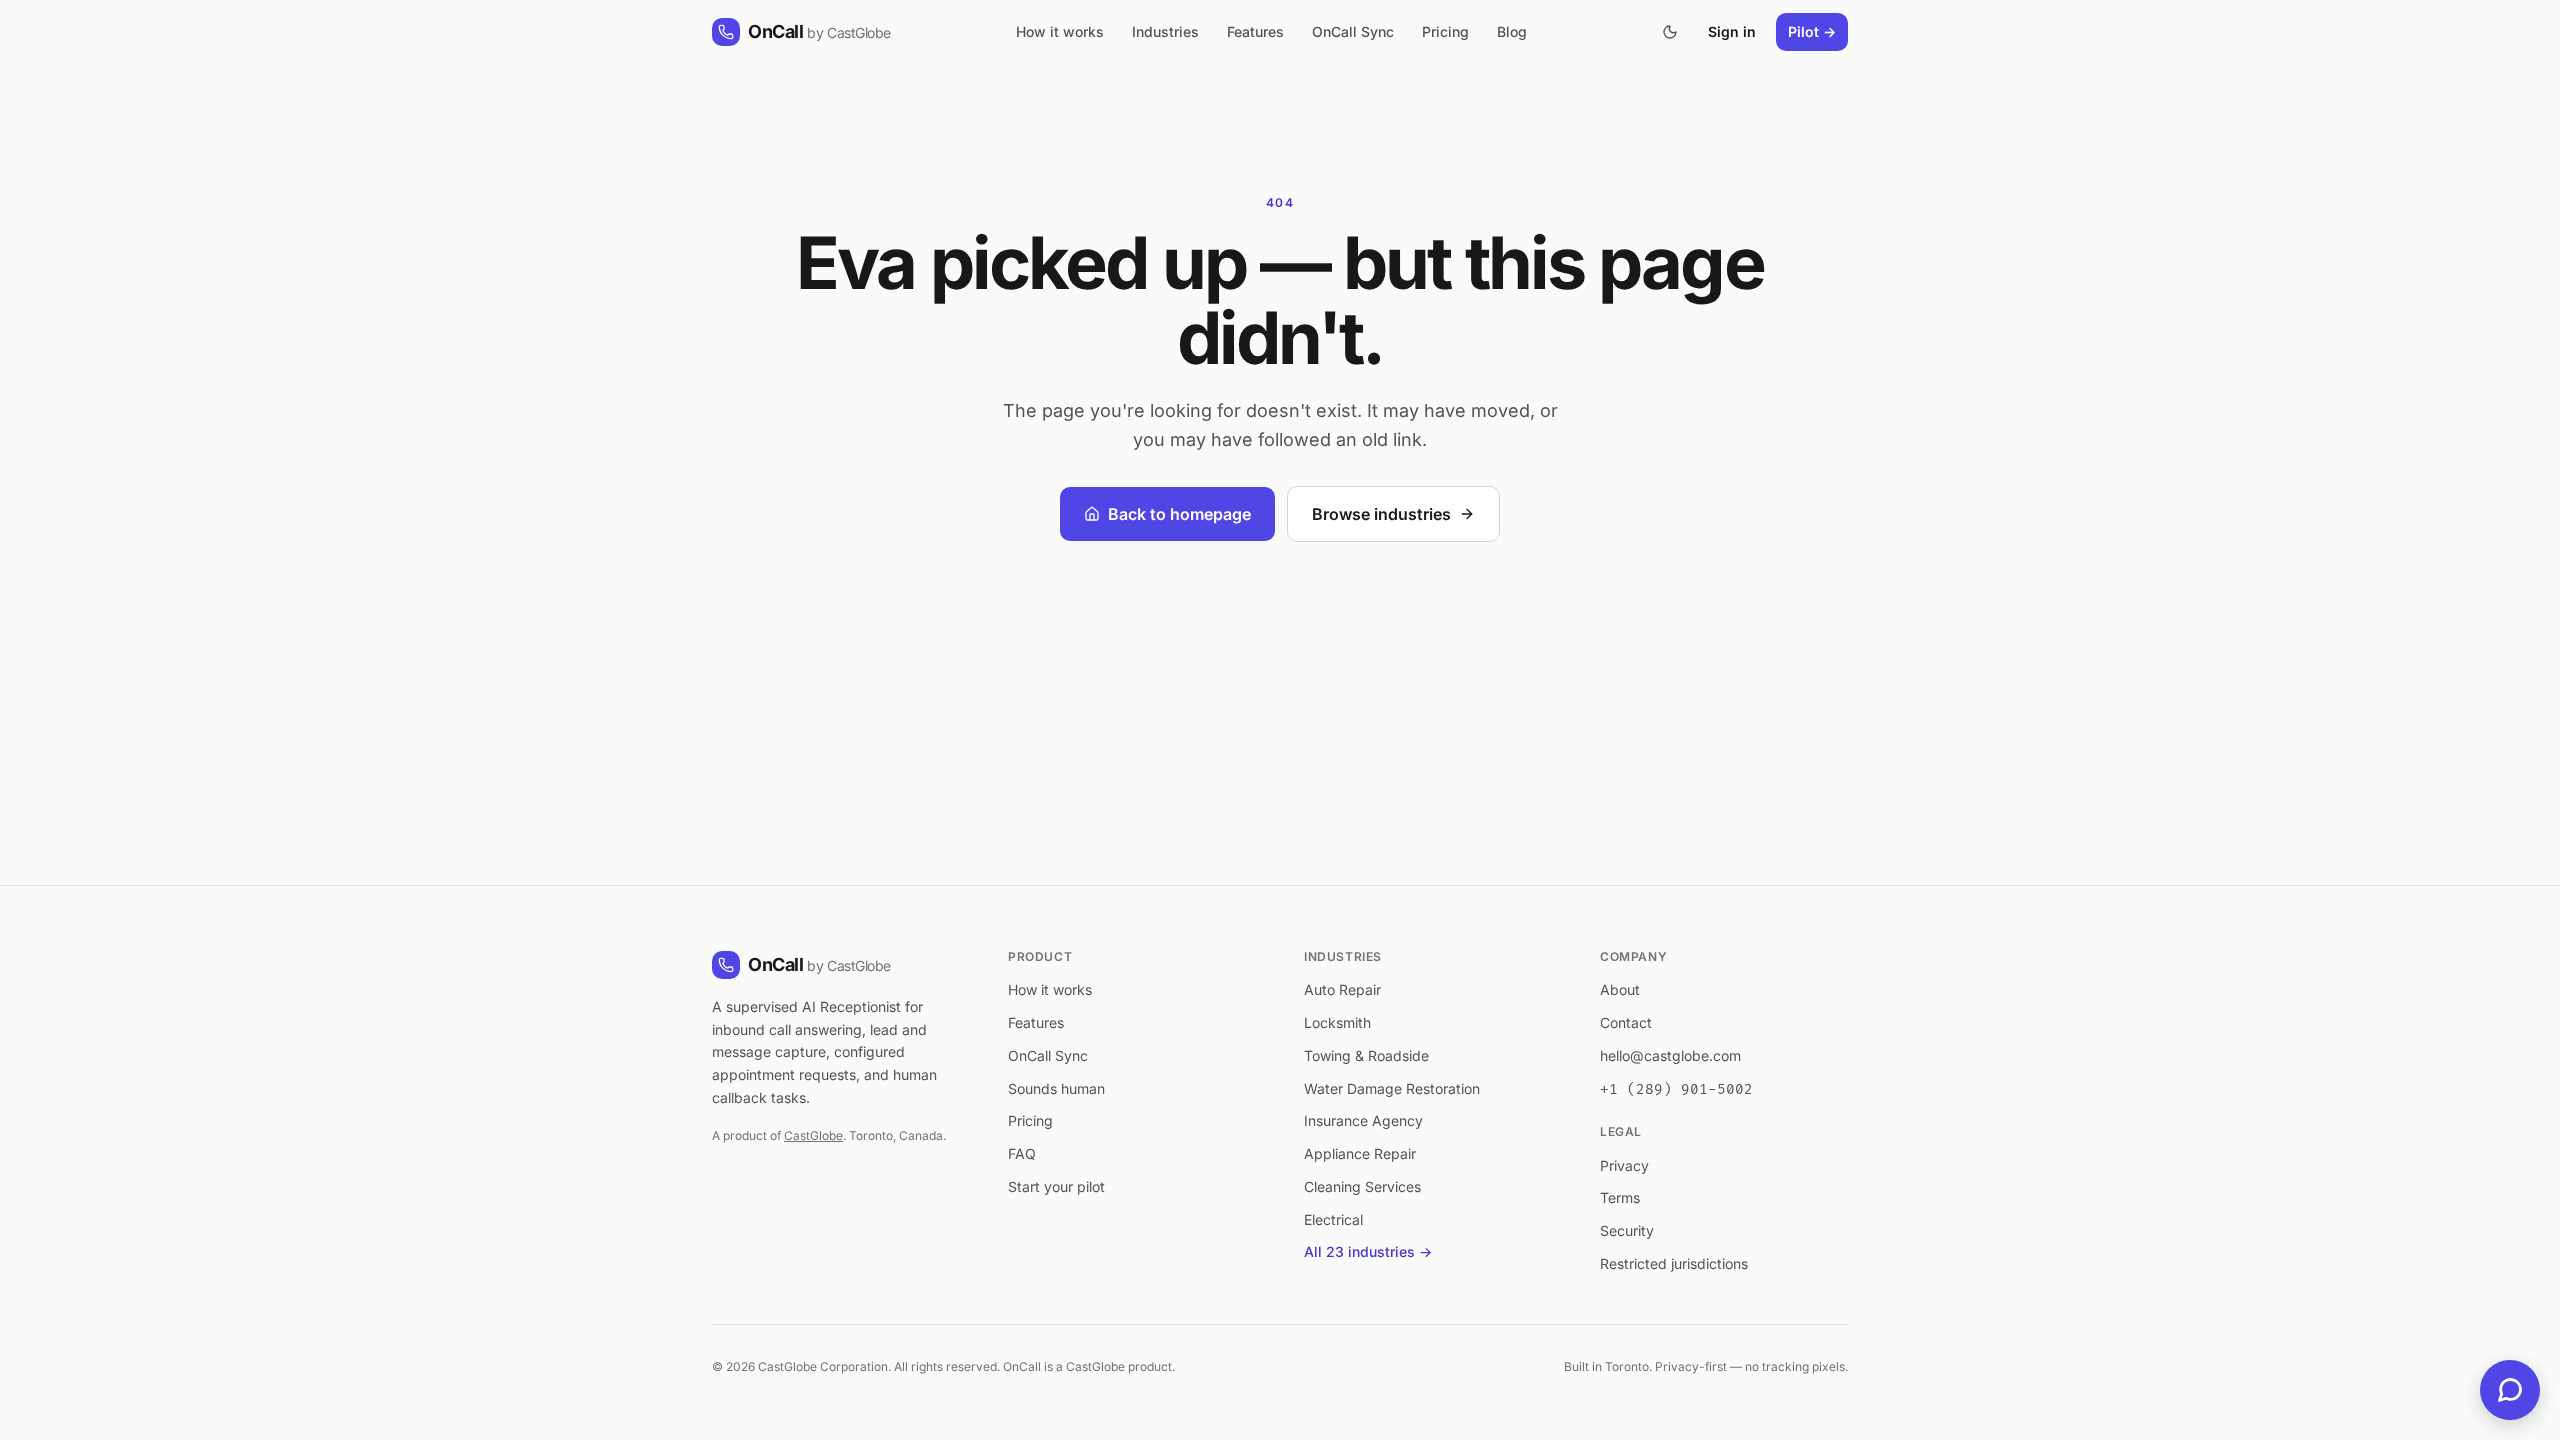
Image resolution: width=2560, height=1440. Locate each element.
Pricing (1445, 31)
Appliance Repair (1360, 1153)
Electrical (1333, 1219)
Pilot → (1812, 31)
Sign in (1732, 31)
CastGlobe (813, 1135)
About (1620, 989)
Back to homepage (1179, 514)
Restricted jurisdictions (1674, 1263)
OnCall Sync (1353, 31)
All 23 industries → (1368, 1251)
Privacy (1624, 1165)
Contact (1626, 1022)
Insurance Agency (1363, 1120)
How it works (1060, 31)
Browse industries (1381, 514)
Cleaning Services (1362, 1186)
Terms (1620, 1197)
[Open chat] (2510, 1390)
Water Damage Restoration (1392, 1088)
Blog (1512, 31)
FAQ (1022, 1153)
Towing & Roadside (1366, 1055)
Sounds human (1056, 1088)
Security (1627, 1230)
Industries (1165, 31)
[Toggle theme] (1670, 32)
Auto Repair (1342, 989)
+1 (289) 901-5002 (1676, 1089)
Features (1255, 31)
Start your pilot (1056, 1186)
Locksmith (1337, 1022)
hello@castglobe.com (1670, 1055)
